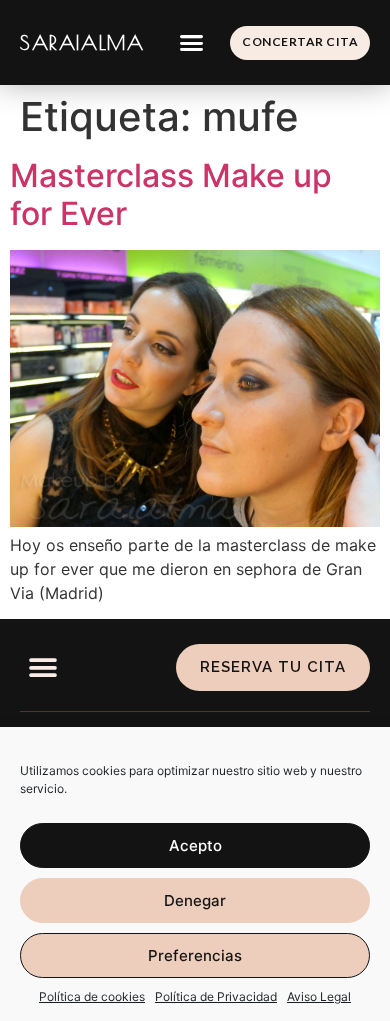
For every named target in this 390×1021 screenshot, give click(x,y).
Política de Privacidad (216, 996)
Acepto (195, 845)
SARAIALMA (82, 42)
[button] (192, 43)
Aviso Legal (319, 996)
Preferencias (195, 955)
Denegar (195, 900)
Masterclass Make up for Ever (171, 194)
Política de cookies (92, 996)
